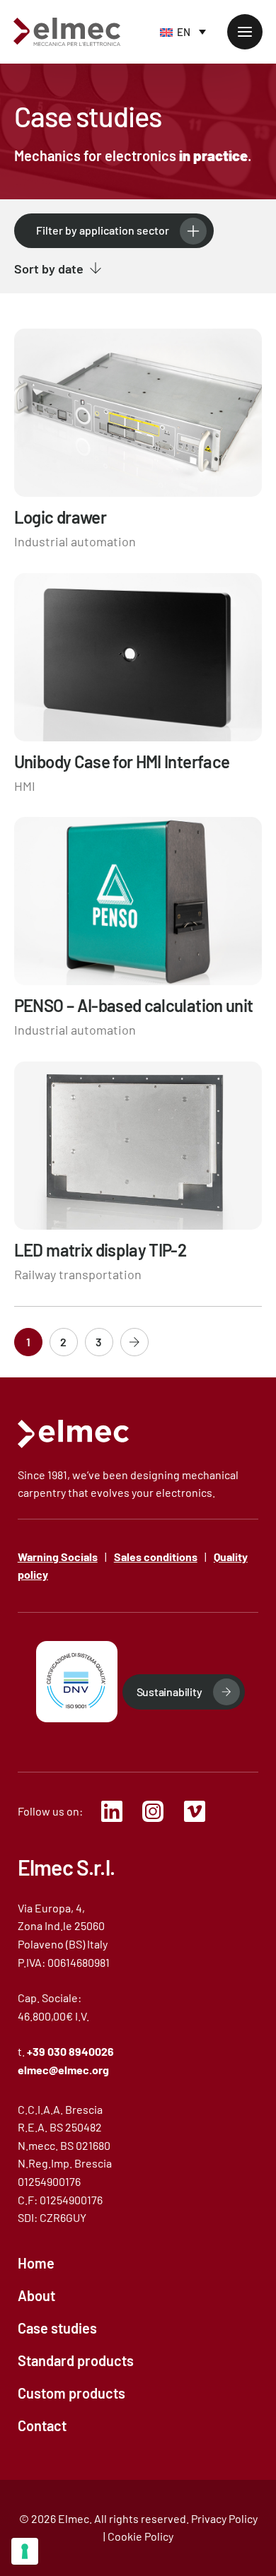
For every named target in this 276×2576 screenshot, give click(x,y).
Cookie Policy (140, 2536)
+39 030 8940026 (70, 2051)
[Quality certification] (77, 1682)
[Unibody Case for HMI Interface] (138, 685)
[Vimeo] (199, 1811)
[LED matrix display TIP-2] (138, 1173)
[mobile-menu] (245, 32)
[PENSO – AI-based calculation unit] (138, 929)
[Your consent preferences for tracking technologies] (25, 2551)
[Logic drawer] (138, 440)
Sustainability (169, 1692)
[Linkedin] (116, 1811)
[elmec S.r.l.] (73, 1434)
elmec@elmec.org (63, 2070)
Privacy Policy (224, 2518)
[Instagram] (157, 1811)
